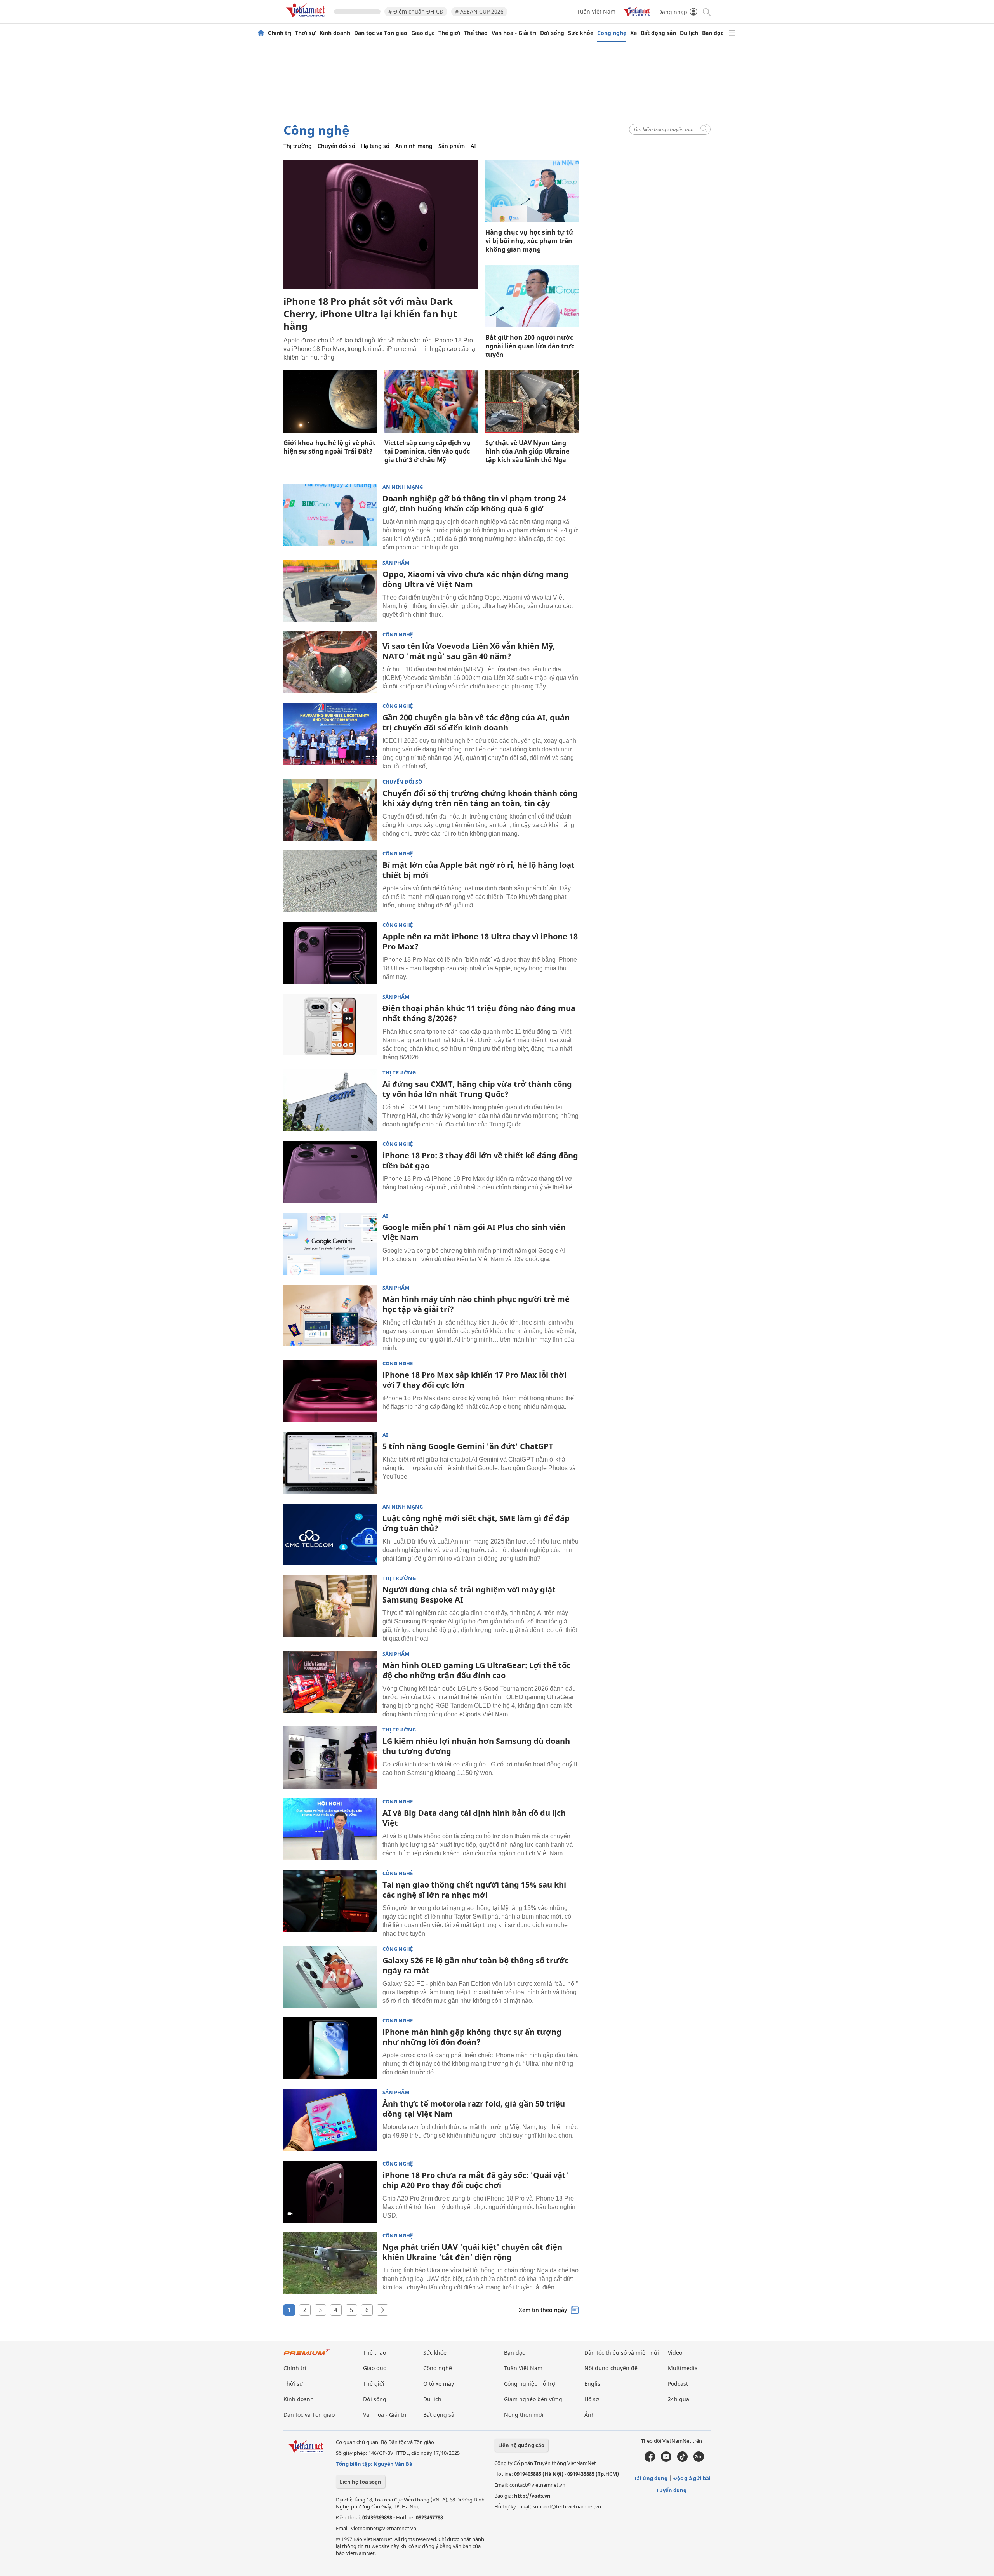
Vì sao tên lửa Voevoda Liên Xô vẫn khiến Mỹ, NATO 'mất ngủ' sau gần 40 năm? (469, 651)
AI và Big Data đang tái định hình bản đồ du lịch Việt (474, 1818)
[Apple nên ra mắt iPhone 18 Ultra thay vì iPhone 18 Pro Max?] (330, 953)
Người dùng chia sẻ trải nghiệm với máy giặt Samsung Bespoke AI (469, 1595)
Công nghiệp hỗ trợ (530, 2384)
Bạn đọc (713, 33)
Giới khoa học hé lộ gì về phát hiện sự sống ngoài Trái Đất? (329, 447)
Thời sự (305, 33)
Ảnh (590, 2415)
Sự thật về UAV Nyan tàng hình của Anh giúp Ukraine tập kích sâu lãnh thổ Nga (527, 451)
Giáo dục (423, 33)
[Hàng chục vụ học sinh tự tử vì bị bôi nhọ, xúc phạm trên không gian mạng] (532, 191)
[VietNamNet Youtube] (666, 2460)
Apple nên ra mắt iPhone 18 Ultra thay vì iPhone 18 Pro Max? (480, 941)
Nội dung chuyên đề (611, 2368)
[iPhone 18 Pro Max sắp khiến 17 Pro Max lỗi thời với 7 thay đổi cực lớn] (330, 1391)
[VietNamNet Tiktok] (682, 2460)
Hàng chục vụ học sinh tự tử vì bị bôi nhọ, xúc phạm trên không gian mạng (529, 241)
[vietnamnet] (307, 19)
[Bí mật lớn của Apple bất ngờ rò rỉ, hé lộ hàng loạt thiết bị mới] (330, 881)
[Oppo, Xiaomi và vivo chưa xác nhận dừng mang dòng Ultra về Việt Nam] (330, 591)
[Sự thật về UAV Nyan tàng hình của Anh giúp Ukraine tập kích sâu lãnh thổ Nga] (532, 402)
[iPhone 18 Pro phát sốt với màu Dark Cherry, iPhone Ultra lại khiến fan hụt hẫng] (381, 225)
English (594, 2384)
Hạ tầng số (375, 146)
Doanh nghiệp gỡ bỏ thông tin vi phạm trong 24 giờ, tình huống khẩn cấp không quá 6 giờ (474, 503)
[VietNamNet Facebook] (650, 2460)
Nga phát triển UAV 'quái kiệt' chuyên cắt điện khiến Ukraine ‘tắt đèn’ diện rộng (472, 2252)
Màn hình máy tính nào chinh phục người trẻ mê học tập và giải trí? (476, 1304)
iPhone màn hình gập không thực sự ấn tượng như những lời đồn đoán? (472, 2037)
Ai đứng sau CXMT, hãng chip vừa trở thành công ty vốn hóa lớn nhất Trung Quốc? (477, 1089)
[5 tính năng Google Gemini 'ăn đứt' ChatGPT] (330, 1463)
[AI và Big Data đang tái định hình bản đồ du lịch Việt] (330, 1829)
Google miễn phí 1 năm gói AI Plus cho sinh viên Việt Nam (474, 1232)
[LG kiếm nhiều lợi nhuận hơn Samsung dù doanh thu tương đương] (330, 1757)
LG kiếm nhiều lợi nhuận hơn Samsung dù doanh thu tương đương (476, 1746)
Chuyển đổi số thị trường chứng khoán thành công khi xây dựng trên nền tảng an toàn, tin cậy (480, 798)
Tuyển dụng (671, 2490)
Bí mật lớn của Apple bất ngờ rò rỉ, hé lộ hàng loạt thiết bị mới (479, 870)
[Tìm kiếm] (706, 11)
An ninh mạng (414, 146)
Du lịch (689, 33)
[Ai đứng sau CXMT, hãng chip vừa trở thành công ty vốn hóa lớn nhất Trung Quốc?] (330, 1100)
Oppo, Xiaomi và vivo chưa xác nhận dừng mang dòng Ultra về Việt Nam (475, 579)
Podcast (678, 2384)
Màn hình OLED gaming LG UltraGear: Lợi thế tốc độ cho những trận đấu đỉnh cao (476, 1670)
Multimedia (683, 2368)
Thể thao (476, 33)
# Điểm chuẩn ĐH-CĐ (416, 11)
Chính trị (280, 33)
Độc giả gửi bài (692, 2478)
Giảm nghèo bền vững (533, 2399)
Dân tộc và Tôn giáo (381, 33)
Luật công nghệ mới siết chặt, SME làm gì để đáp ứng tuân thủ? (476, 1523)
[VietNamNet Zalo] (699, 2460)
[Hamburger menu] (732, 33)
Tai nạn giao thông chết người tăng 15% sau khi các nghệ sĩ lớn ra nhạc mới (474, 1890)
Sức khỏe (581, 33)
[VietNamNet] (261, 33)
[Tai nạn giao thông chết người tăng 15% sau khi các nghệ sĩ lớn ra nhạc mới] (330, 1901)
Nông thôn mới (524, 2415)
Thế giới (449, 33)
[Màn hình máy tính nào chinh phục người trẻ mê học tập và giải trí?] (330, 1316)
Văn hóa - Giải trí (514, 33)
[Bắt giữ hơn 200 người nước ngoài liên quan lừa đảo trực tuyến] (532, 296)
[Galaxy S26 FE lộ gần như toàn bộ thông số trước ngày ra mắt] (330, 1977)
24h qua (679, 2399)
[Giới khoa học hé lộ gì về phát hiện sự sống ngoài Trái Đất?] (330, 402)
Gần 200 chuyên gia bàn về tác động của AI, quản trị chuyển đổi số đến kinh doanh (476, 722)
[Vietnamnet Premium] (307, 2356)
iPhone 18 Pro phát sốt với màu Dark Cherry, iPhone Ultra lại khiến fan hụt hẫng (370, 314)
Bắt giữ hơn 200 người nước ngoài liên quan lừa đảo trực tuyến (530, 346)
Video (675, 2353)
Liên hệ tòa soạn (361, 2482)
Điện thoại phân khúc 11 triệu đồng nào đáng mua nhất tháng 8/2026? (479, 1013)
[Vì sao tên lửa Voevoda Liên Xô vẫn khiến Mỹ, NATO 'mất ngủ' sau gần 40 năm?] (330, 662)
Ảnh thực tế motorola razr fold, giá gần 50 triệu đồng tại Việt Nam (474, 2109)
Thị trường (298, 146)
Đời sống (552, 33)
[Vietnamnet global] (637, 14)
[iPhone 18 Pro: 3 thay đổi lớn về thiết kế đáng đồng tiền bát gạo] (330, 1172)
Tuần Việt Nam (596, 11)
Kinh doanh (335, 33)
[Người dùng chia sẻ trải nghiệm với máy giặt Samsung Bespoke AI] (330, 1606)
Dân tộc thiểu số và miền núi (622, 2353)
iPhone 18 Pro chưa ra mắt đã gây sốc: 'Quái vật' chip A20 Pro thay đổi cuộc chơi (475, 2180)
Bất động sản (658, 33)
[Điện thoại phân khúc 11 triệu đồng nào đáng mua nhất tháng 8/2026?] (330, 1025)
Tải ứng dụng (651, 2478)
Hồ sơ (592, 2399)
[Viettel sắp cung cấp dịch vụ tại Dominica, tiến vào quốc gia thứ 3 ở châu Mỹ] (431, 402)
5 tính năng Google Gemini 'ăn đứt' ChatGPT (468, 1446)
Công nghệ (612, 33)
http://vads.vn (532, 2496)
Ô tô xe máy (439, 2384)
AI (473, 146)
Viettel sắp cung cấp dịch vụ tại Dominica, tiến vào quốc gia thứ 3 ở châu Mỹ (427, 451)
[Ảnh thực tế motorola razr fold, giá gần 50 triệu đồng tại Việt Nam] (330, 2120)
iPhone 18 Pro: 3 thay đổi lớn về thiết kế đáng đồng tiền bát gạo (480, 1160)
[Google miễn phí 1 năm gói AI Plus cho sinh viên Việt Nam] (330, 1244)
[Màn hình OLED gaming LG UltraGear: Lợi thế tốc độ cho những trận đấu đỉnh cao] (330, 1682)
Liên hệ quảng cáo (521, 2445)
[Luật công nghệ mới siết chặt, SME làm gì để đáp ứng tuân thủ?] (330, 1535)
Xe (633, 33)
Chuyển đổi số (336, 146)
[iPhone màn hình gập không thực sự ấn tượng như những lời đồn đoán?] (330, 2048)
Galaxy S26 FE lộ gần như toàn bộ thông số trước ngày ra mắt (475, 1965)
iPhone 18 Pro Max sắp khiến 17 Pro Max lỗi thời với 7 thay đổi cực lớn (474, 1380)
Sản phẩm (452, 146)
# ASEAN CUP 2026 (479, 11)
